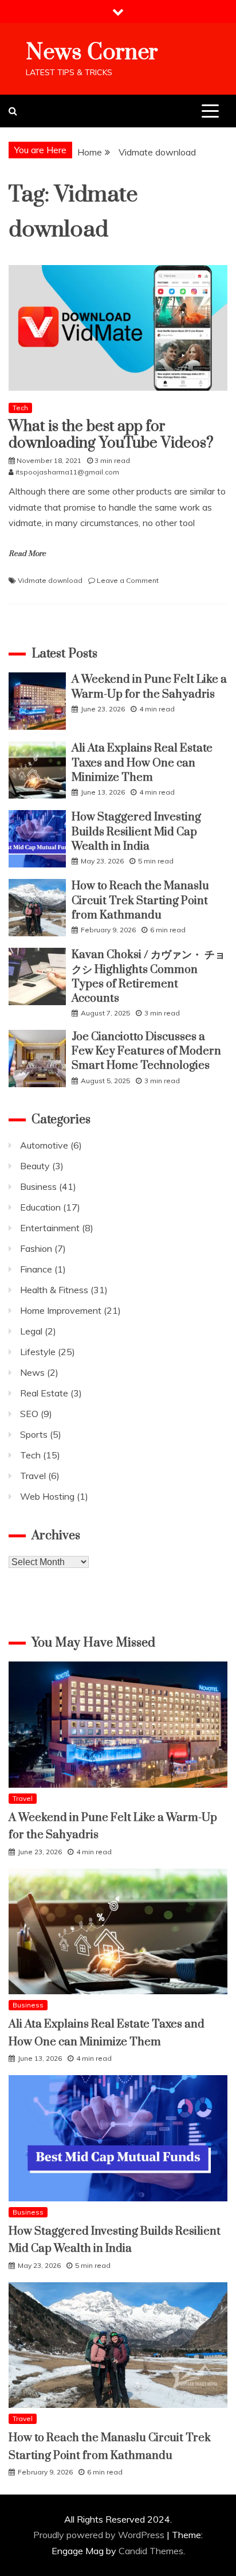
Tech (20, 408)
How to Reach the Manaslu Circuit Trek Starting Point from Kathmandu (140, 900)
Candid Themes (151, 2551)
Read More (27, 554)
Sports (34, 1434)
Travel (33, 1476)
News (32, 1372)
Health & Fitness (54, 1290)
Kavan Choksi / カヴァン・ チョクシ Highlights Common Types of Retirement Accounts (148, 977)
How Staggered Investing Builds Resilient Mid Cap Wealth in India (136, 832)
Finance (36, 1269)
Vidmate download (50, 580)
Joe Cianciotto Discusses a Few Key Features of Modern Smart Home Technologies (146, 1051)
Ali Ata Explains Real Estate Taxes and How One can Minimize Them (142, 763)
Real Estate (44, 1393)
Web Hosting (47, 1496)
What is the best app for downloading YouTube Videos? (111, 435)
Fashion (36, 1248)
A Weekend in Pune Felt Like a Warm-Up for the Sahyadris (149, 687)
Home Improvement (61, 1310)
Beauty (35, 1166)
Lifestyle (38, 1352)
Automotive (44, 1145)
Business (38, 1186)
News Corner (92, 52)
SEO (29, 1414)
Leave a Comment (128, 580)
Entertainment (50, 1228)
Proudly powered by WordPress (100, 2535)
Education (40, 1207)
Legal (31, 1331)
